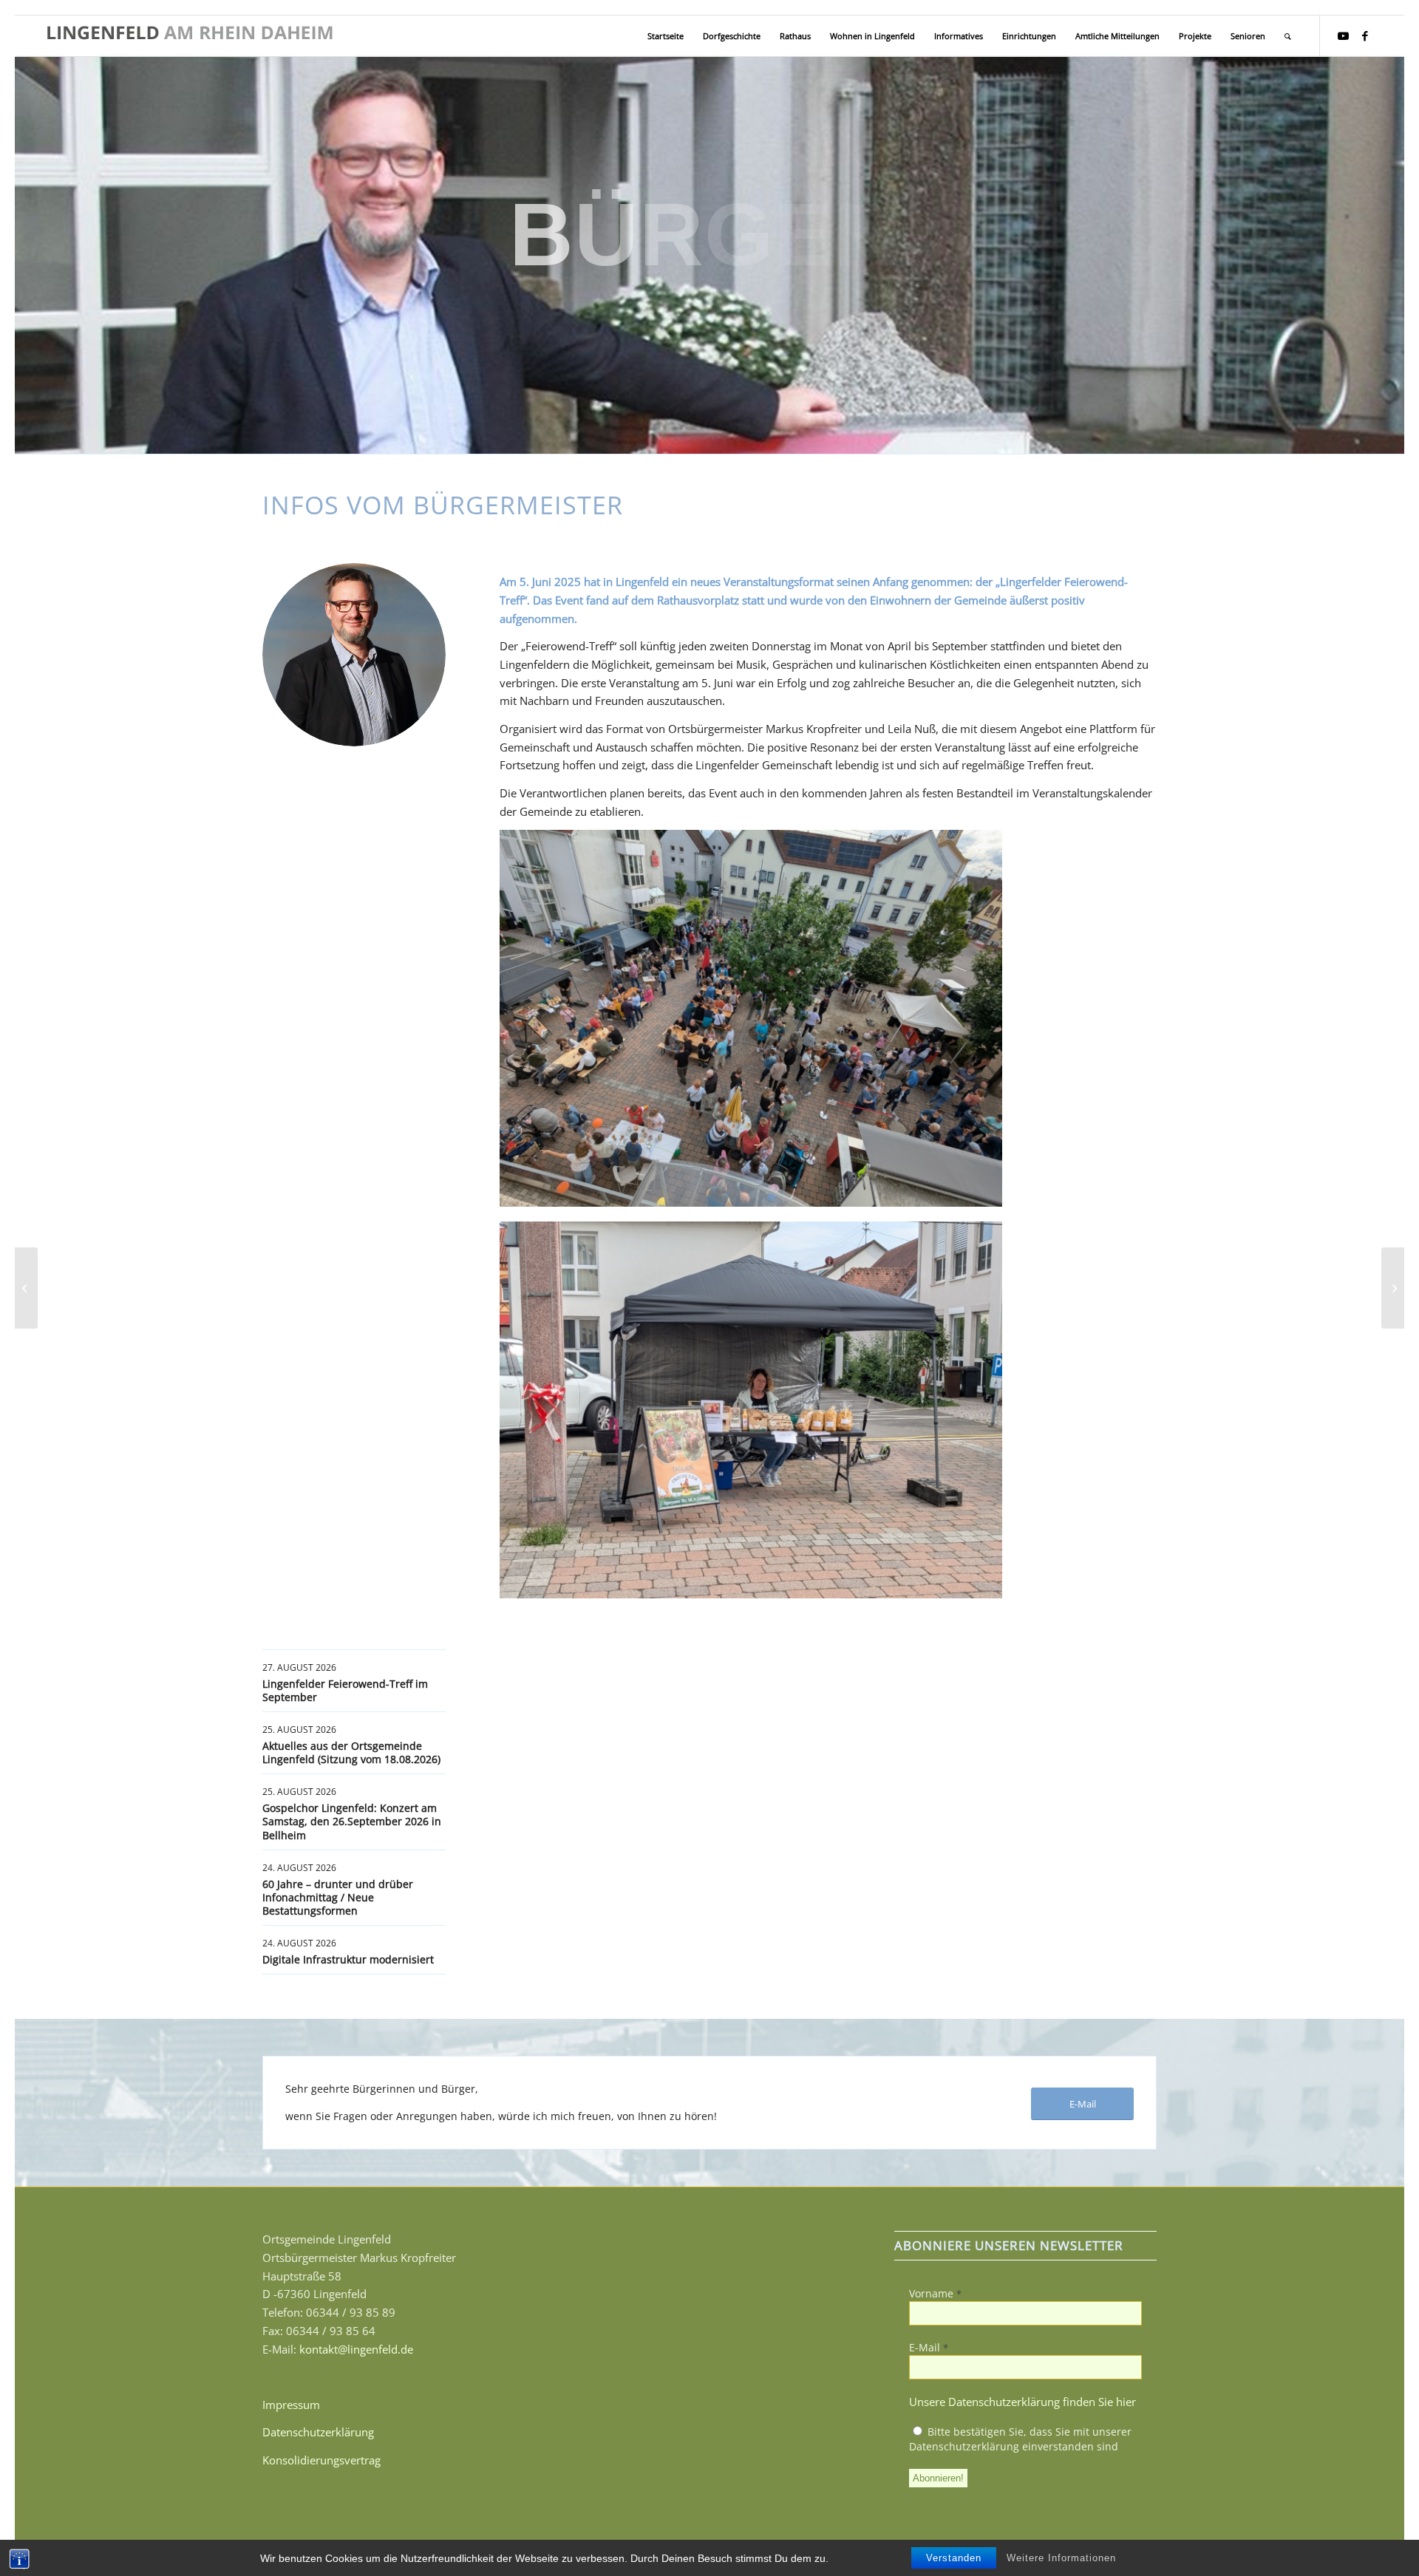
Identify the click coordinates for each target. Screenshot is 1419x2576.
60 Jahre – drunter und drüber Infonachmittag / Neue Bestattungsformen (338, 1897)
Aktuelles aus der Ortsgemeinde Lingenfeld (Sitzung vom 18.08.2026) (351, 1752)
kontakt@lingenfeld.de (356, 2349)
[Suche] (1288, 36)
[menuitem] (666, 36)
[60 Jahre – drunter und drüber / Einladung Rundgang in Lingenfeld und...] (26, 1288)
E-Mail (929, 2347)
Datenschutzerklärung (318, 2432)
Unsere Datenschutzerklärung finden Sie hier (1022, 2402)
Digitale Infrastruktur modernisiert (348, 1959)
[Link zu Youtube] (1343, 35)
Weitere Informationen (1061, 2558)
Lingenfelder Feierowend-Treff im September (345, 1690)
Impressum (291, 2405)
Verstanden (954, 2558)
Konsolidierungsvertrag (321, 2460)
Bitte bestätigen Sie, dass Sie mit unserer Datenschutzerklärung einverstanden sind (1020, 2439)
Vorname (935, 2293)
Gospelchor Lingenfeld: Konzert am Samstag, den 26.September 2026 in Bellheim (352, 1821)
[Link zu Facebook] (1365, 35)
